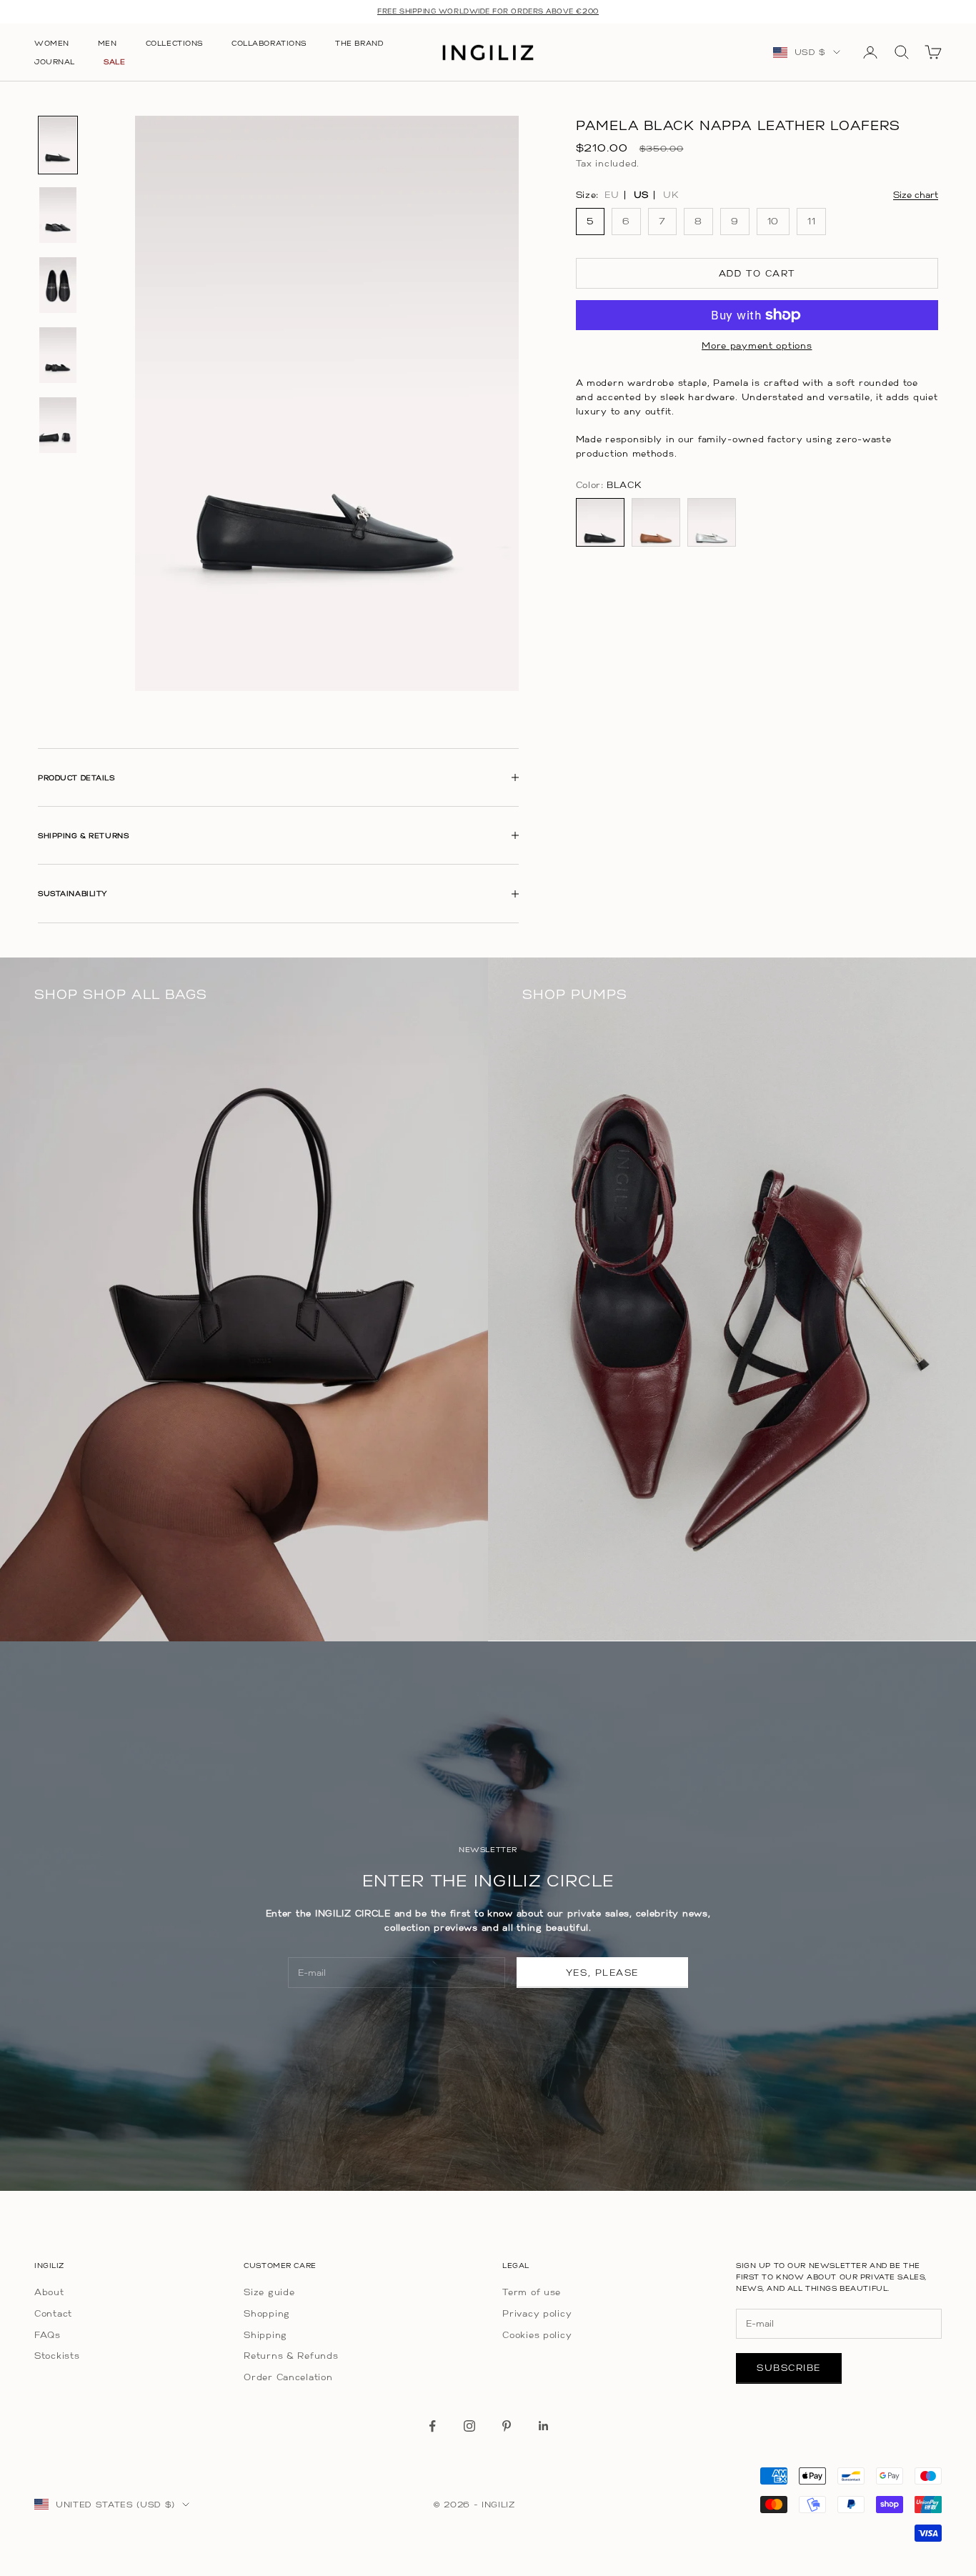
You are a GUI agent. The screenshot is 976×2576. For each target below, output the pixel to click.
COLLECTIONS (174, 43)
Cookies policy (537, 2335)
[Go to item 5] (58, 425)
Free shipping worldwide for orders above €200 (488, 11)
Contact (53, 2313)
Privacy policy (537, 2313)
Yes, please (602, 1973)
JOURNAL (55, 61)
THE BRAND (359, 43)
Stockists (57, 2356)
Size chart (916, 195)
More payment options (757, 345)
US (641, 195)
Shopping (267, 2313)
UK (671, 195)
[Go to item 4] (58, 355)
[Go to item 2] (58, 215)
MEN (108, 43)
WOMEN (52, 43)
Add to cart (757, 273)
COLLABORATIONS (269, 43)
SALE (114, 61)
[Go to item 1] (58, 145)
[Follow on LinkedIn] (544, 2426)
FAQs (48, 2335)
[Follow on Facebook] (432, 2426)
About (49, 2292)
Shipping (265, 2335)
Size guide (269, 2292)
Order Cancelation (288, 2377)
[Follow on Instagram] (469, 2426)
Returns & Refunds (291, 2356)
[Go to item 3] (58, 285)
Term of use (532, 2292)
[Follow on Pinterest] (507, 2426)
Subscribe (789, 2368)
